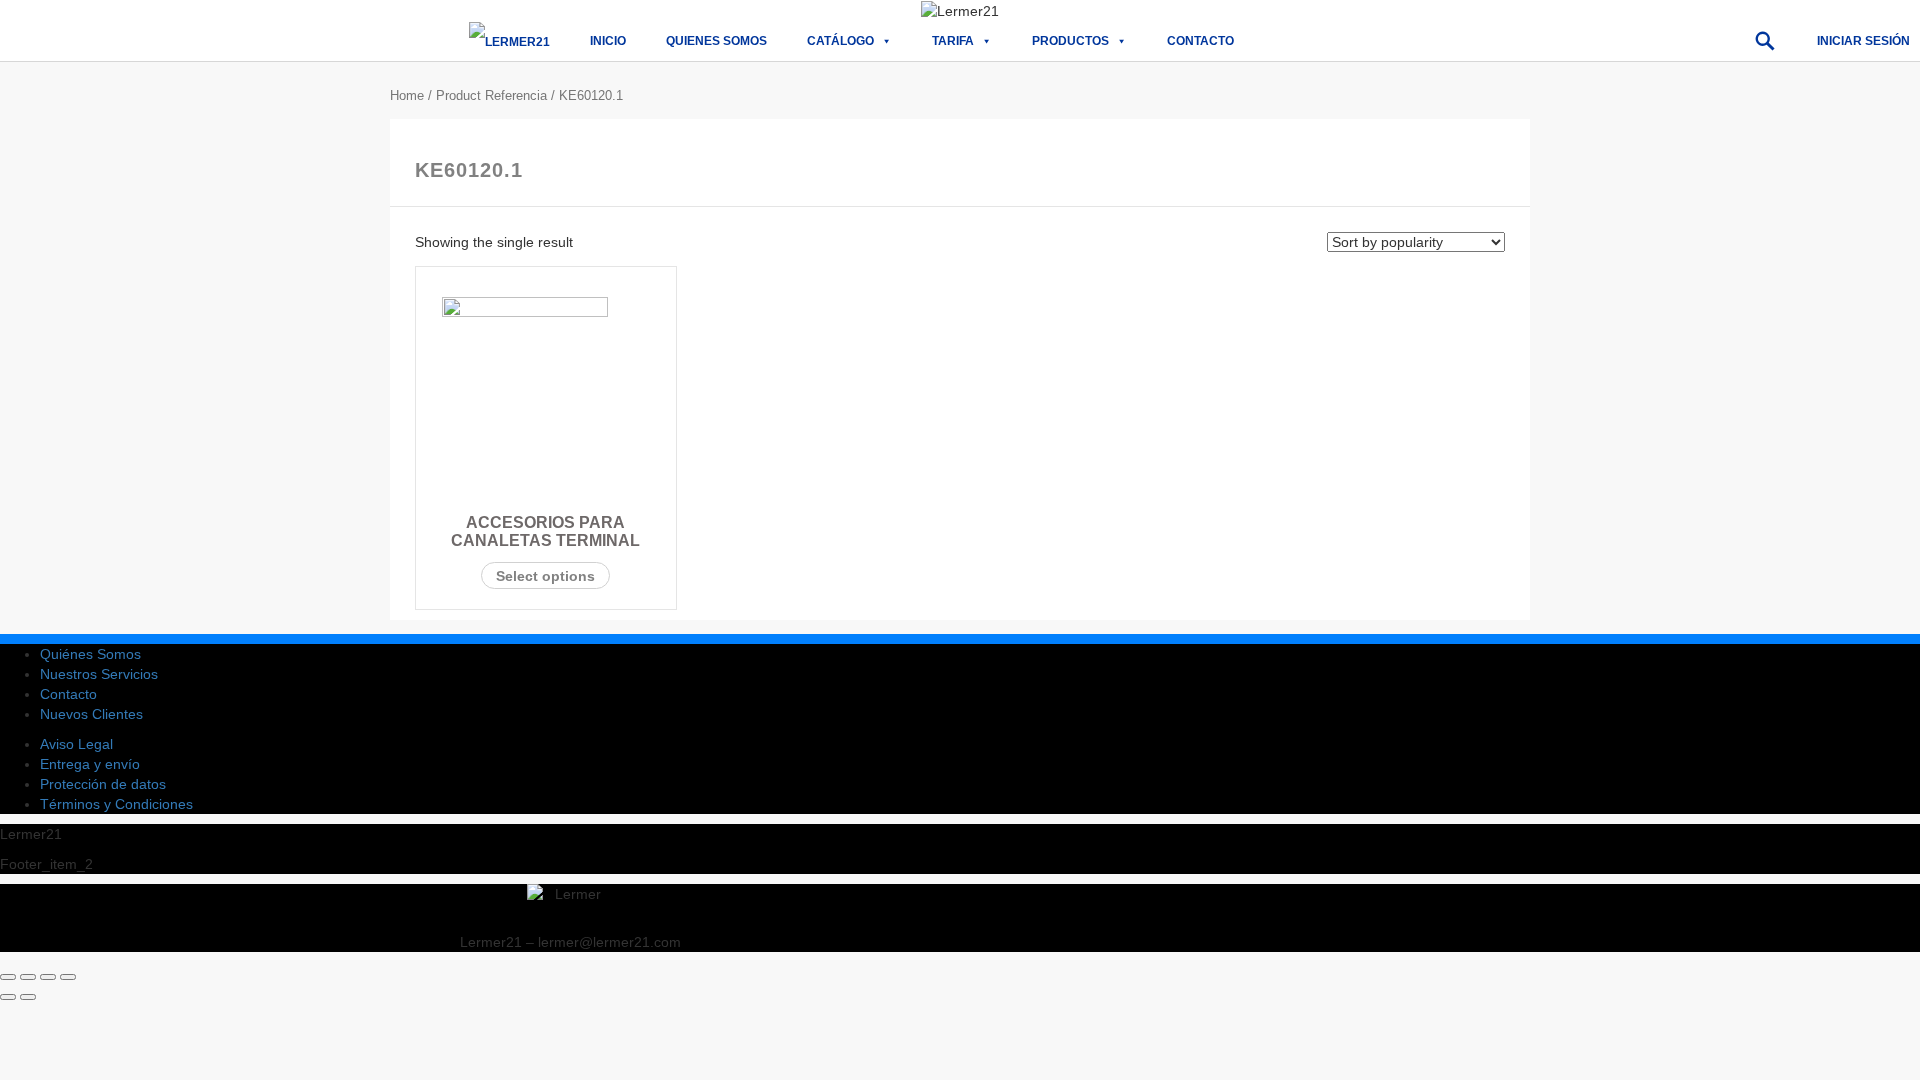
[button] (1765, 41)
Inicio (608, 41)
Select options (545, 576)
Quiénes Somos (90, 654)
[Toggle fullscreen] (48, 977)
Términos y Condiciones (116, 804)
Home (407, 95)
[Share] (28, 977)
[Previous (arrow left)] (8, 997)
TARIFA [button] (953, 41)
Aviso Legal (76, 744)
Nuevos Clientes (91, 714)
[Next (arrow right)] (28, 997)
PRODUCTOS (1070, 41)
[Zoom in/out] (68, 977)
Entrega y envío (90, 764)
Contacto (1200, 41)
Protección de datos (103, 784)
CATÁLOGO (840, 41)
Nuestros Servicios (99, 674)
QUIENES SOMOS (716, 41)
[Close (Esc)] (8, 977)
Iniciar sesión (1863, 41)
